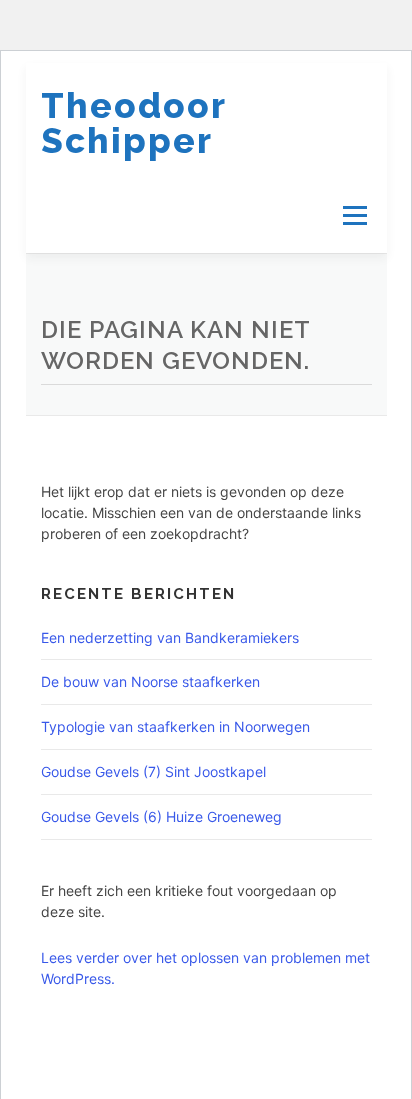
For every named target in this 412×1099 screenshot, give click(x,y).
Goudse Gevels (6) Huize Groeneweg (161, 816)
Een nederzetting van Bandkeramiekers (170, 637)
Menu (353, 215)
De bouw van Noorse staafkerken (150, 681)
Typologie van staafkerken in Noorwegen (177, 726)
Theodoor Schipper (133, 123)
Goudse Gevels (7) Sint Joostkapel (153, 771)
